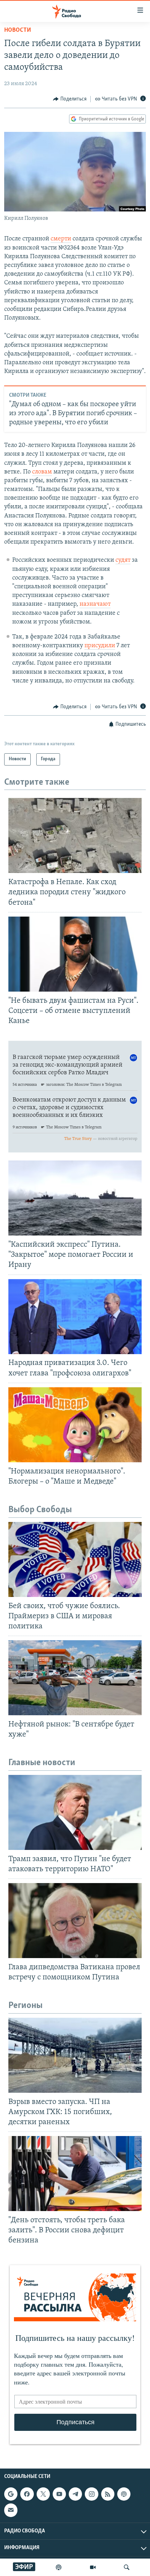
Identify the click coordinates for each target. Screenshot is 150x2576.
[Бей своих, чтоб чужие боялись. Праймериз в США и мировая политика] (75, 1559)
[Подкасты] (124, 2494)
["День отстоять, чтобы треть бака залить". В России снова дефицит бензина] (75, 2174)
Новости (18, 30)
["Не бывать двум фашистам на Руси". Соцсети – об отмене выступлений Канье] (75, 954)
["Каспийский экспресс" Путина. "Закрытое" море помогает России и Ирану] (75, 1198)
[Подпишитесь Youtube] (59, 2494)
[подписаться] (11, 2510)
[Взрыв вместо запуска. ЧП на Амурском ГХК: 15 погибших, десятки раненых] (75, 2055)
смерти (61, 239)
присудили (100, 646)
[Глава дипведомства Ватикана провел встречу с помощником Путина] (75, 1921)
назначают (95, 604)
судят (123, 560)
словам (42, 472)
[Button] (70, 99)
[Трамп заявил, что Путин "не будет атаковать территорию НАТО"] (75, 1812)
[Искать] (127, 2567)
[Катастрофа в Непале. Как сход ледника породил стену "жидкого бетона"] (75, 835)
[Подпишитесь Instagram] (91, 2494)
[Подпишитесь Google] (11, 2494)
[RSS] (108, 2494)
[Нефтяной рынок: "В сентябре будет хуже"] (75, 1678)
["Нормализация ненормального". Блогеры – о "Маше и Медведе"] (75, 1425)
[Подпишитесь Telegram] (75, 2494)
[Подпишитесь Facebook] (27, 2494)
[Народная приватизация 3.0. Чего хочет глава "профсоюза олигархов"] (75, 1317)
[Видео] (93, 2567)
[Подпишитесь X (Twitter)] (43, 2494)
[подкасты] (59, 2567)
